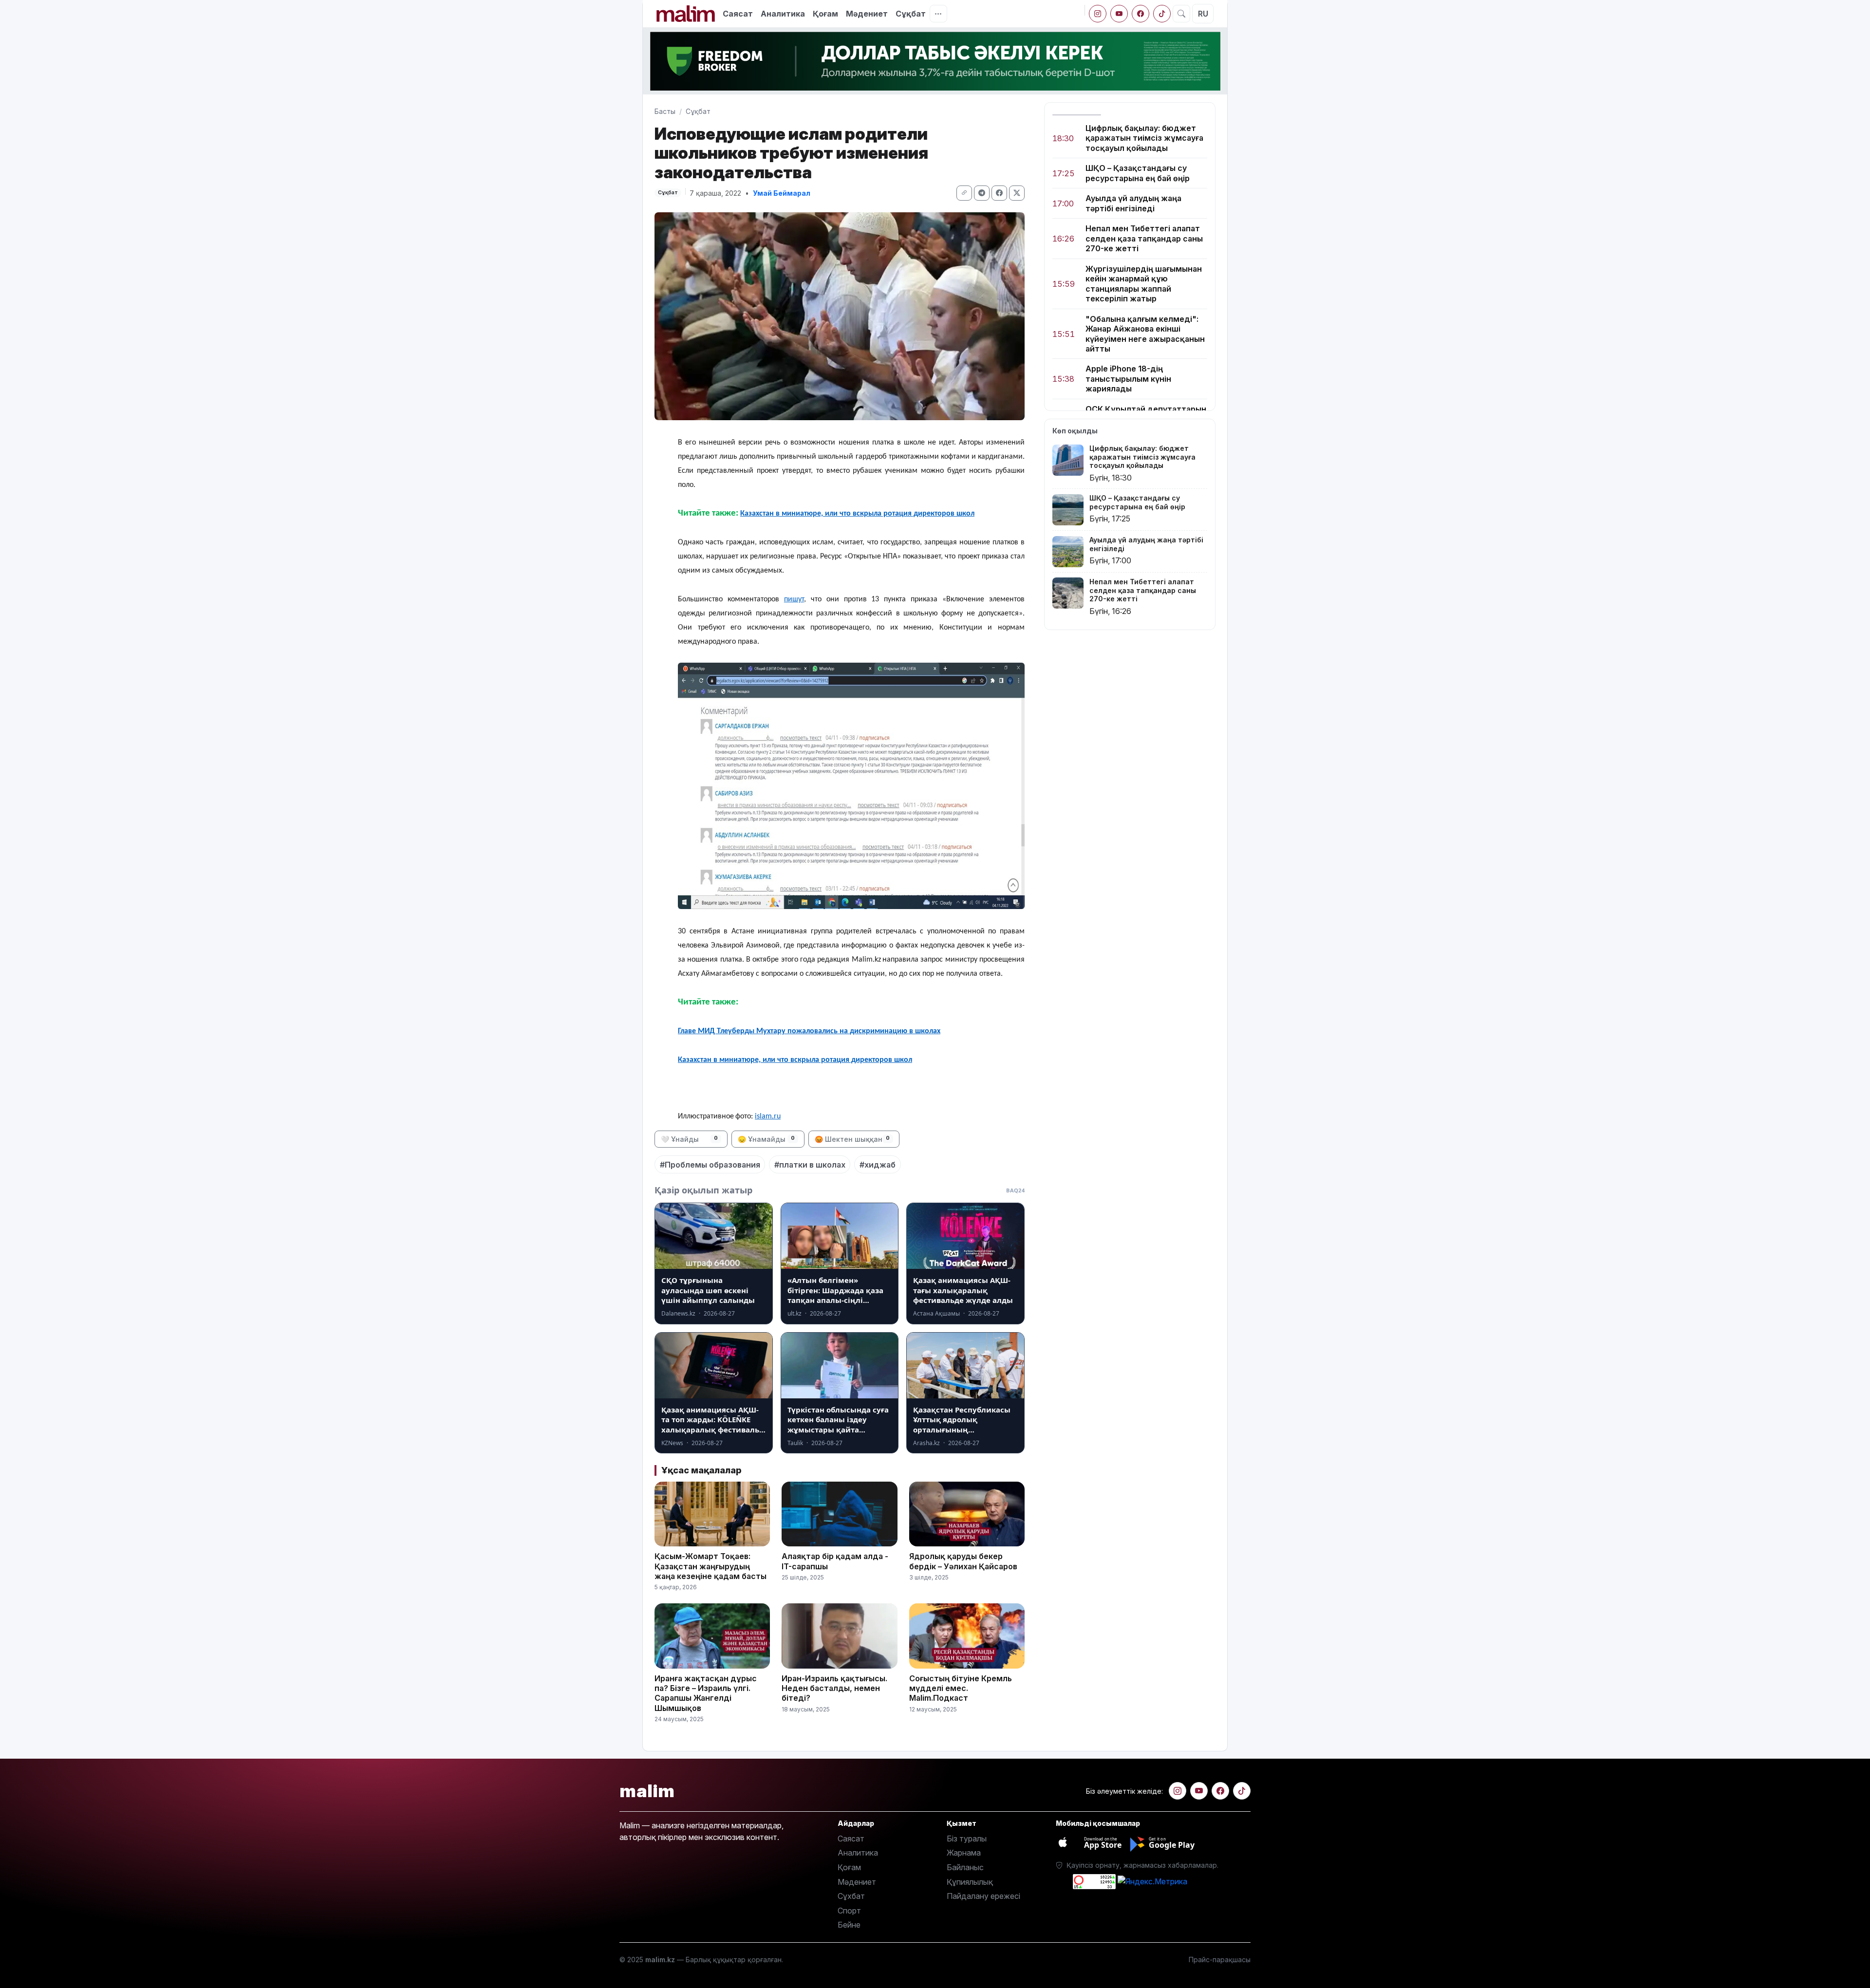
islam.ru (768, 1116)
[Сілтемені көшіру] (964, 193)
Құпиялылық (970, 1882)
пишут (794, 599)
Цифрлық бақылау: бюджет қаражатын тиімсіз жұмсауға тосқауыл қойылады (1144, 138)
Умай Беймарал (782, 193)
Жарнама (964, 1853)
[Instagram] (1098, 14)
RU (1203, 14)
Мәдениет (867, 14)
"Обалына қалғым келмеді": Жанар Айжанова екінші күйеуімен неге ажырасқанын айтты (1145, 334)
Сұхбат (851, 1896)
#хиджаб (878, 1165)
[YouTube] (1119, 14)
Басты (665, 111)
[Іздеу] (1181, 14)
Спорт (849, 1911)
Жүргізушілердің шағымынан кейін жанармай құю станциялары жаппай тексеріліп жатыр (1144, 284)
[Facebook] (1141, 14)
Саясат (738, 14)
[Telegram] (982, 193)
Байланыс (965, 1867)
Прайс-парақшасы (1220, 1960)
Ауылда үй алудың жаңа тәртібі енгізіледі (1133, 204)
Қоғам (825, 14)
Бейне (849, 1925)
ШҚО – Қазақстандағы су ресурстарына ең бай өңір (1138, 173)
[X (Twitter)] (1017, 193)
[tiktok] (1162, 14)
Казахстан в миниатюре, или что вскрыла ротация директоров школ (857, 514)
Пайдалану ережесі (983, 1896)
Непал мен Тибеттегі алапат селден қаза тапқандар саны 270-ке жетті (1144, 239)
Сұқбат (911, 14)
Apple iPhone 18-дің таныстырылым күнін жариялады (1128, 379)
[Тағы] (938, 14)
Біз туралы (967, 1839)
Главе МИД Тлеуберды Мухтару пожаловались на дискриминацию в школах (809, 1031)
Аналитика (783, 14)
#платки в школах (810, 1165)
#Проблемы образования (710, 1165)
